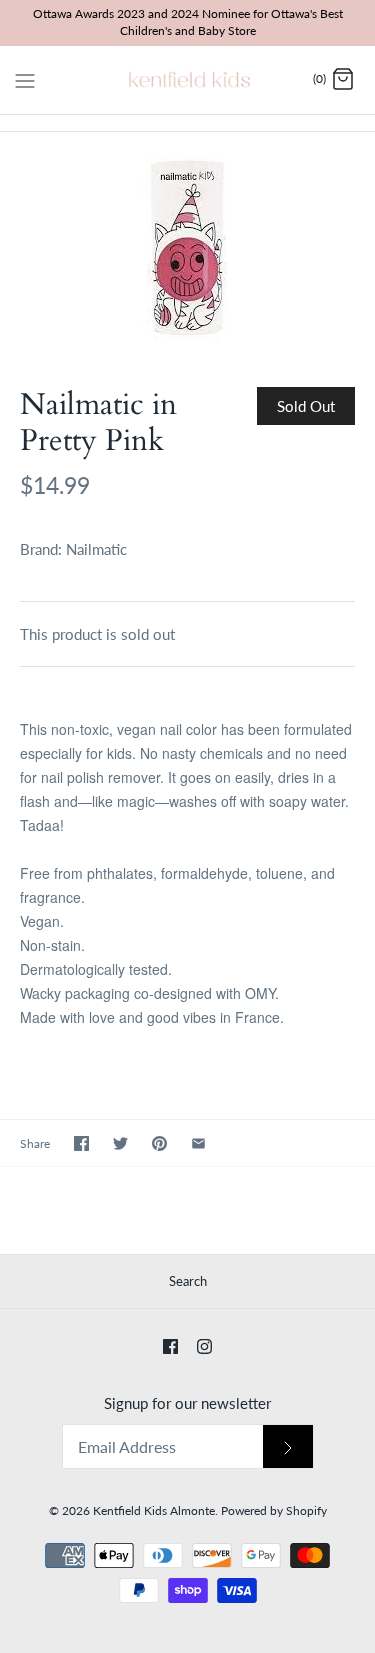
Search (188, 1281)
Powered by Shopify (274, 1510)
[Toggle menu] (25, 79)
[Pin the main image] (159, 1143)
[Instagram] (204, 1346)
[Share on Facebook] (81, 1143)
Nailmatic (96, 549)
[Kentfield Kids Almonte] (187, 80)
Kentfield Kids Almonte (154, 1510)
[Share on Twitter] (120, 1143)
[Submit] (288, 1446)
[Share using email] (198, 1143)
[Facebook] (170, 1346)
